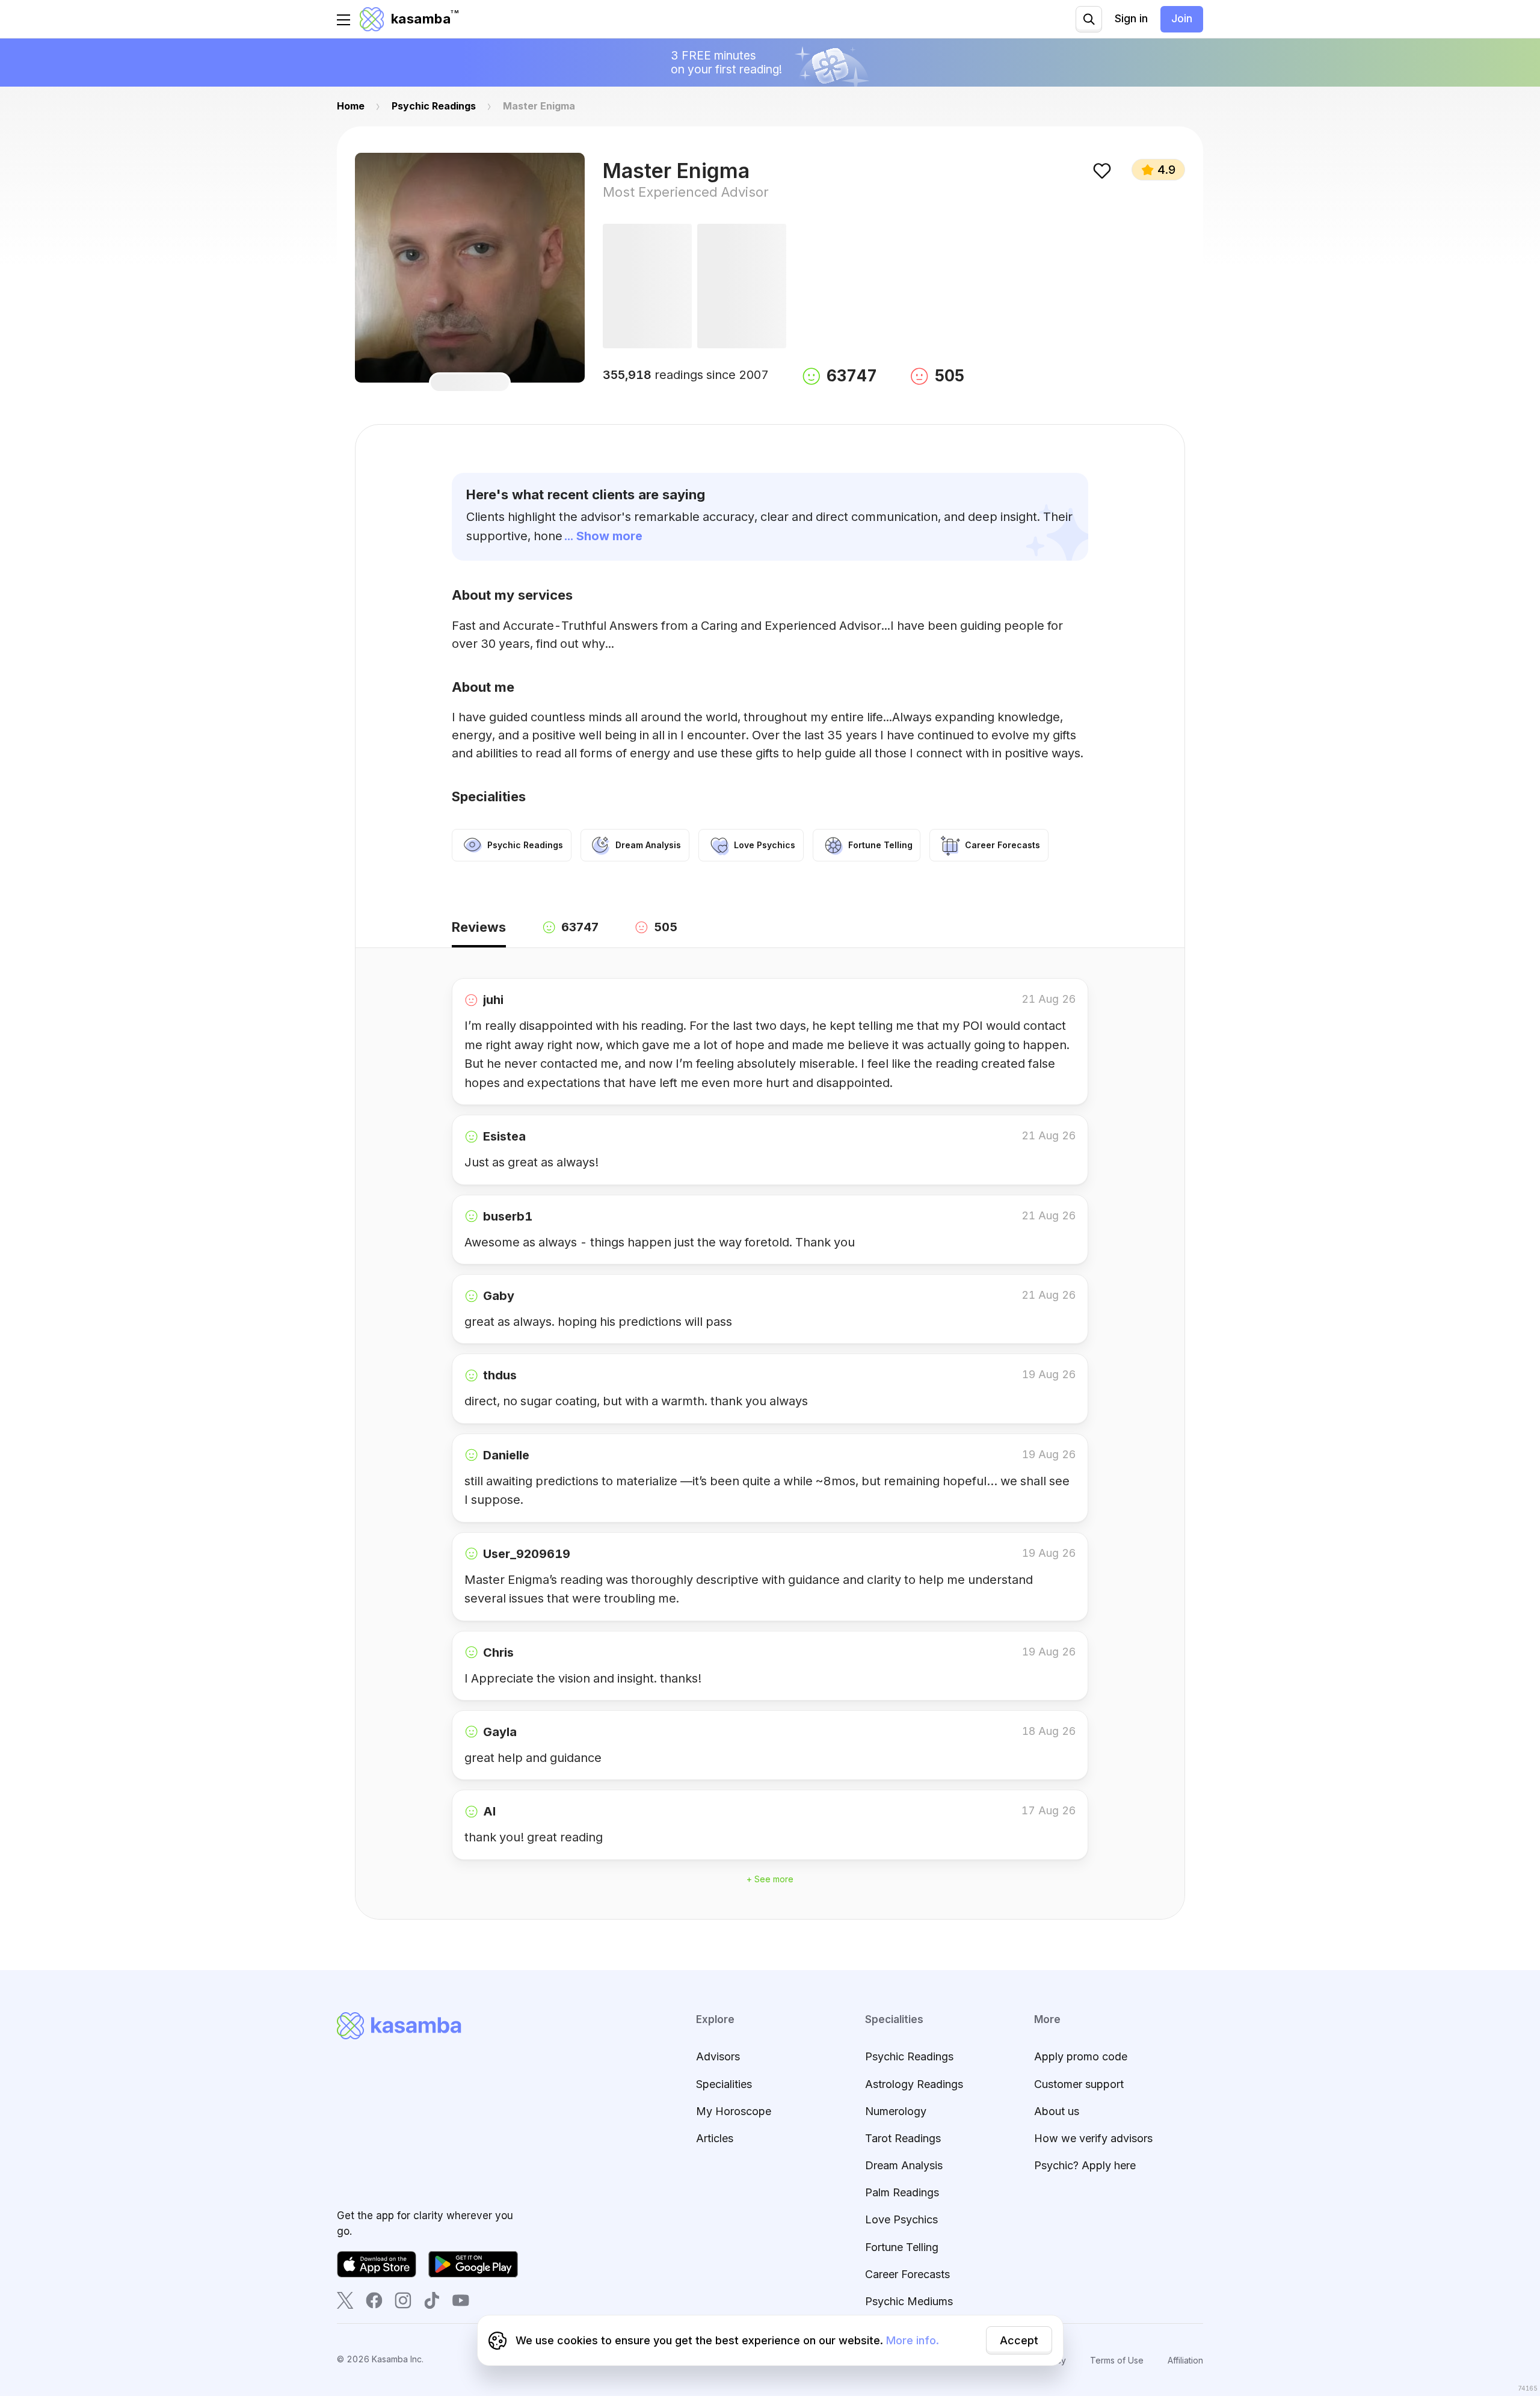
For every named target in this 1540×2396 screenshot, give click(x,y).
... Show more (603, 536)
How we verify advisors (1093, 2138)
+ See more (770, 1879)
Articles (715, 2138)
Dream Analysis (904, 2165)
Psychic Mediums (909, 2301)
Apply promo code (1081, 2056)
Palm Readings (902, 2192)
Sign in (1131, 18)
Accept (1019, 2340)
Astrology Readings (914, 2084)
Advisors (718, 2056)
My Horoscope (734, 2111)
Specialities (724, 2084)
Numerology (896, 2111)
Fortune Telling (902, 2247)
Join (1182, 18)
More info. (913, 2340)
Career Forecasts (907, 2274)
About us (1057, 2111)
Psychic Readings (909, 2056)
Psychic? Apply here (1085, 2165)
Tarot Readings (903, 2138)
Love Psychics (901, 2219)
